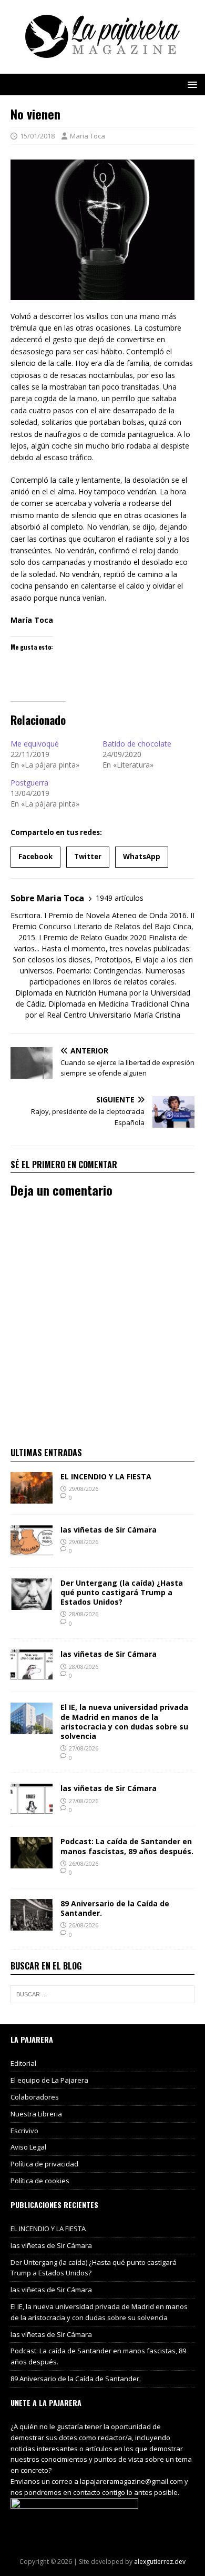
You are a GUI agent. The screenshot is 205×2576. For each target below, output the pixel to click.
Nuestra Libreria (36, 2114)
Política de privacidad (44, 2164)
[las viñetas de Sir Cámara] (32, 1550)
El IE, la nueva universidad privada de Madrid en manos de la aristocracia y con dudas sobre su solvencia (124, 1722)
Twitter (88, 857)
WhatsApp (142, 857)
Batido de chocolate (137, 744)
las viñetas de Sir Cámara (109, 1530)
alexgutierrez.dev (160, 2562)
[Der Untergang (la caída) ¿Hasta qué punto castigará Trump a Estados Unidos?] (32, 1603)
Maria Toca (88, 136)
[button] (191, 84)
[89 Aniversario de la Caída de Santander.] (32, 1924)
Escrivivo (24, 2131)
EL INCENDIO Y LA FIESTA (106, 1476)
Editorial (23, 2063)
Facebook (35, 857)
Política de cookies (40, 2181)
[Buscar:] (102, 1994)
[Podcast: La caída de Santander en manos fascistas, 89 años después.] (32, 1862)
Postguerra (29, 783)
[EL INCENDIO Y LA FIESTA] (32, 1497)
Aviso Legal (28, 2147)
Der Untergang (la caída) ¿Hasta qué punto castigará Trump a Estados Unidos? (122, 1592)
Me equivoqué (35, 744)
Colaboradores (35, 2097)
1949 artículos (120, 898)
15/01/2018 (37, 136)
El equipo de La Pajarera (49, 2080)
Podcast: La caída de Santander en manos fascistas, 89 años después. (127, 1846)
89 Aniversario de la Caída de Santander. (115, 1908)
